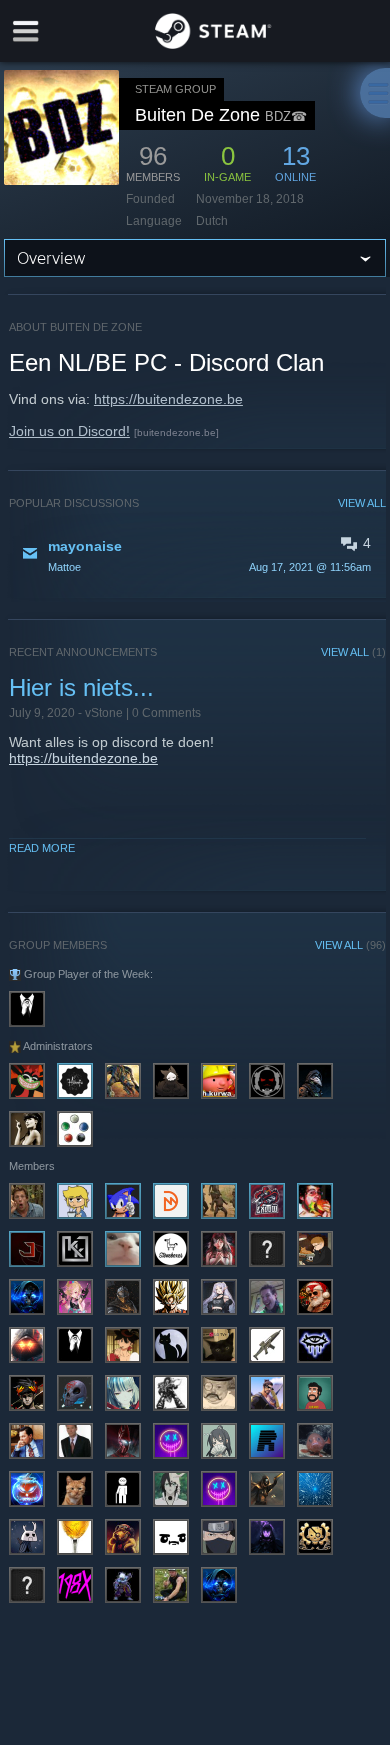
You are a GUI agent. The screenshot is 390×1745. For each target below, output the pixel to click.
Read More (42, 848)
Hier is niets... (81, 687)
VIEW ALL (362, 503)
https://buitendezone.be (168, 399)
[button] (197, 555)
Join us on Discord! (69, 431)
